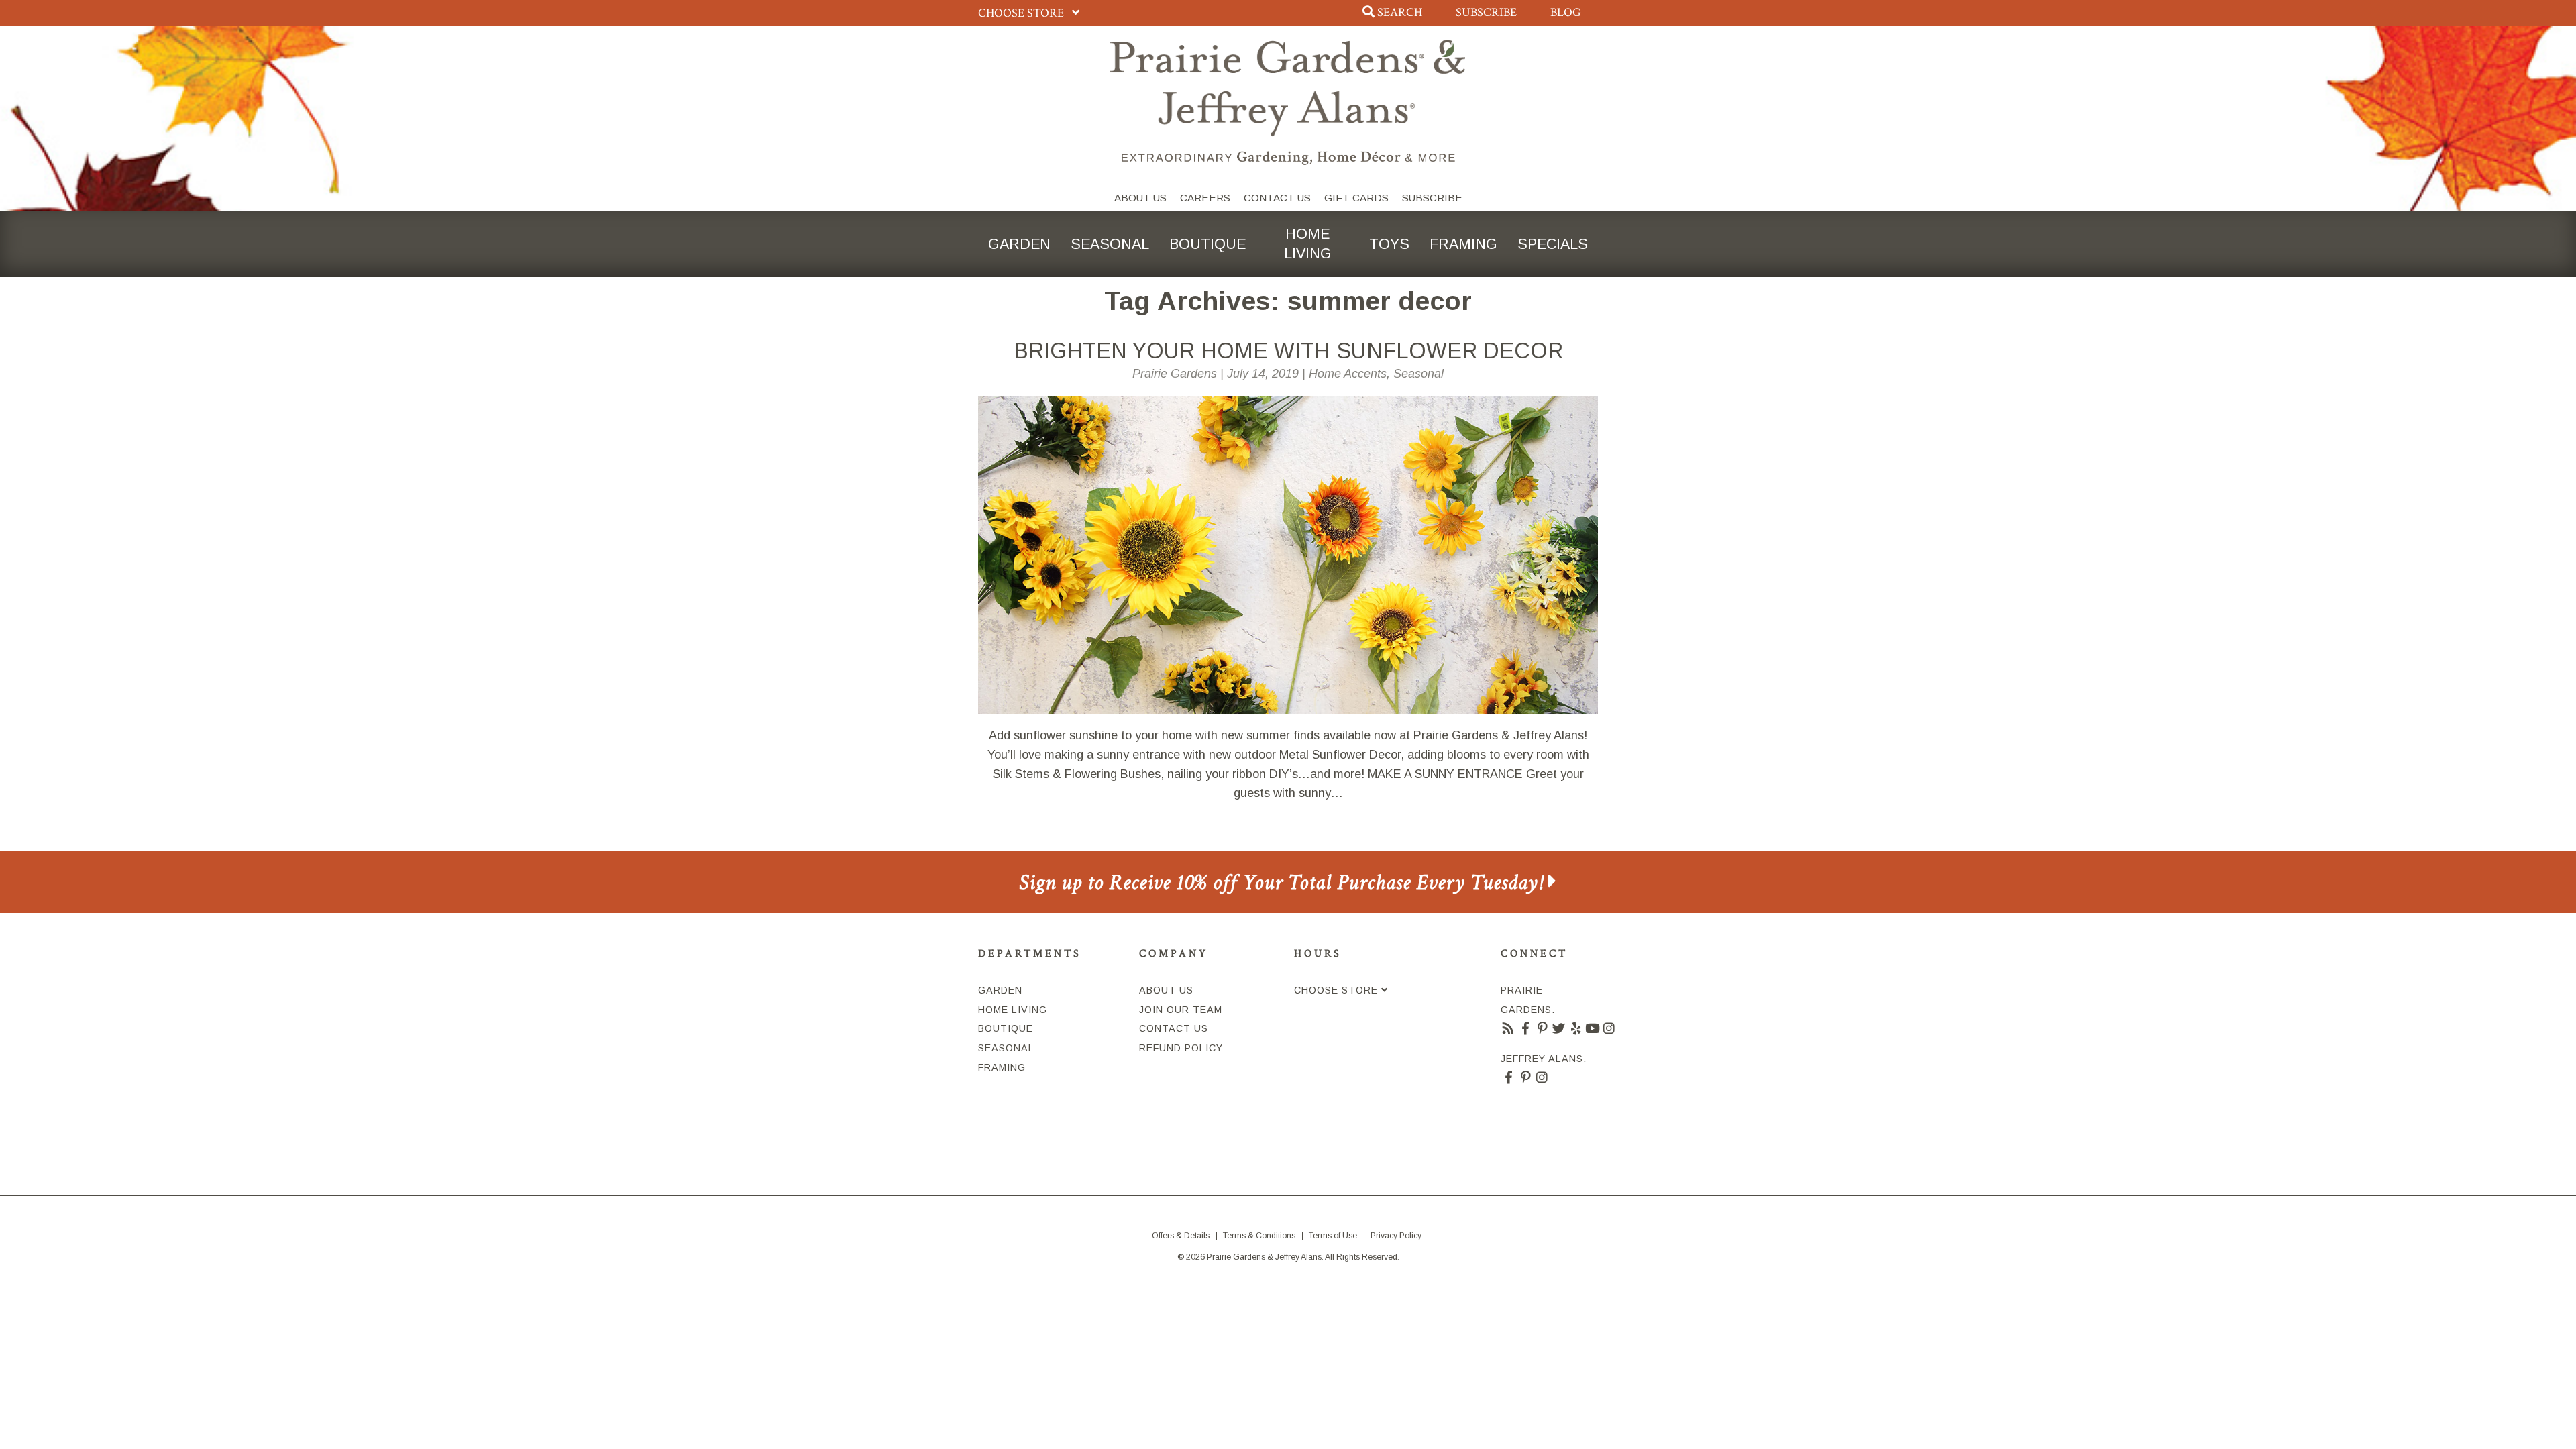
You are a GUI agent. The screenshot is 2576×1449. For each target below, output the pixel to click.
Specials (1553, 244)
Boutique (1207, 244)
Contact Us (1277, 198)
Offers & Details (1181, 1236)
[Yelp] (1576, 1028)
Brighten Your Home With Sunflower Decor (1288, 351)
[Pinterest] (1543, 1028)
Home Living (1308, 244)
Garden (1019, 244)
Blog (1566, 12)
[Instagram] (1610, 1028)
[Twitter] (1559, 1028)
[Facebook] (1526, 1028)
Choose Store (1022, 13)
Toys (1389, 244)
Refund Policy (1181, 1048)
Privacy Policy (1396, 1236)
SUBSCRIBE (1432, 198)
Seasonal (1110, 244)
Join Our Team (1181, 1010)
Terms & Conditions (1259, 1236)
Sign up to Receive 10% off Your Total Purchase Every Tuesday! (1284, 882)
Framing (1463, 244)
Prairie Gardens (1175, 374)
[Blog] (1509, 1028)
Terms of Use (1333, 1236)
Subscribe (1486, 12)
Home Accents (1348, 374)
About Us (1140, 198)
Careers (1205, 198)
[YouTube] (1593, 1028)
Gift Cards (1356, 198)
